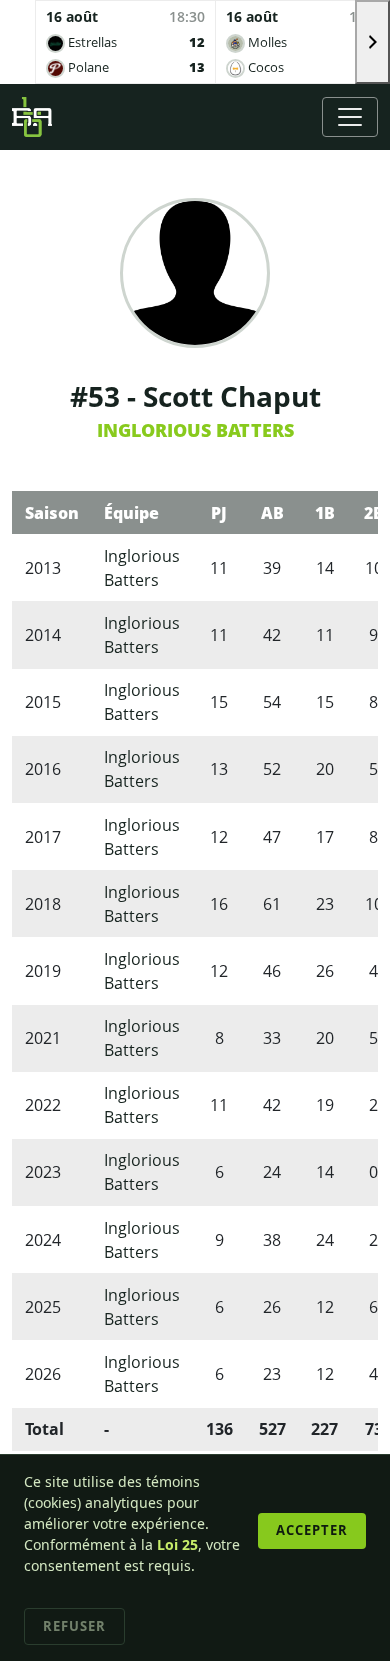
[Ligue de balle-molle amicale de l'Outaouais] (32, 117)
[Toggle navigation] (350, 117)
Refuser (74, 1626)
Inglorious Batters (195, 430)
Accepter (312, 1530)
